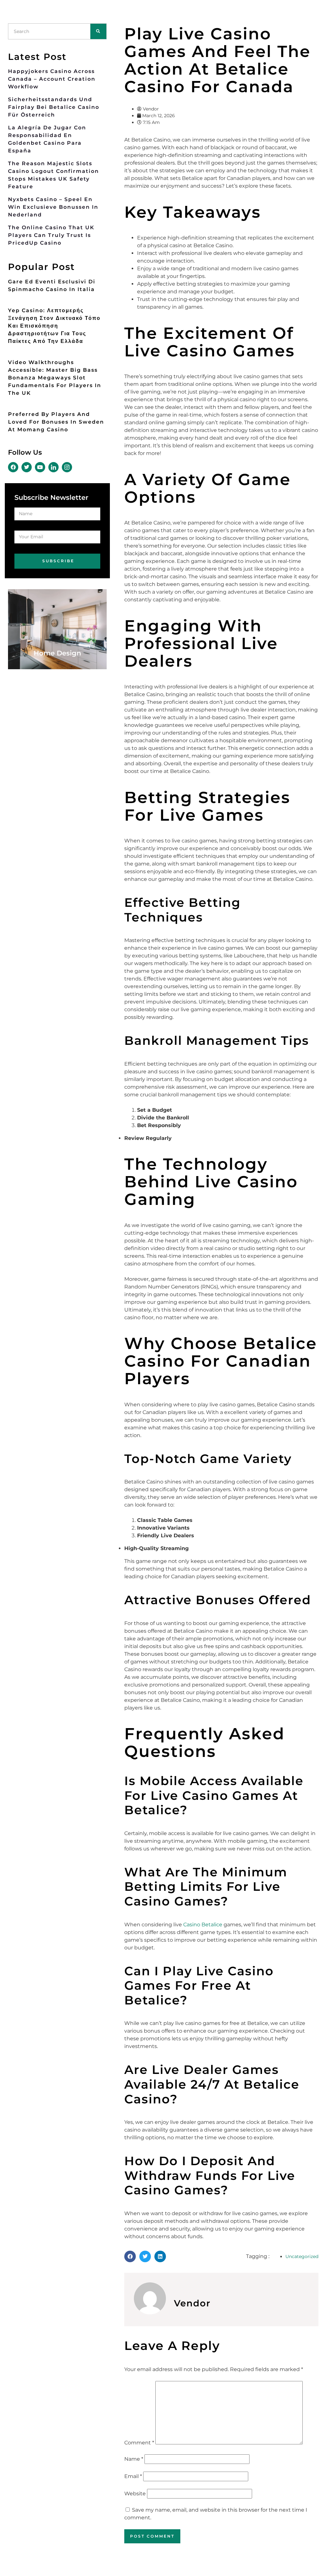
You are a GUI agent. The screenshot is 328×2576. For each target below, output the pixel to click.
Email (133, 2476)
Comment (139, 2443)
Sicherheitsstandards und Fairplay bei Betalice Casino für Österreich (54, 107)
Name (134, 2459)
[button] (130, 2256)
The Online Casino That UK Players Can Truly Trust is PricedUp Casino (51, 235)
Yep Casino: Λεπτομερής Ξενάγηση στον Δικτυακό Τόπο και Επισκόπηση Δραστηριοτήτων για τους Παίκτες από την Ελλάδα (54, 326)
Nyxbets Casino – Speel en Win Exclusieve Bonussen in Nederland (53, 207)
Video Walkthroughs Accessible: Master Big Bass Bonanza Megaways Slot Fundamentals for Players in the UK (55, 378)
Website (135, 2494)
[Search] (98, 31)
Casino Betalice (203, 1925)
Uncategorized (302, 2256)
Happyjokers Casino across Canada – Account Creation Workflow (52, 79)
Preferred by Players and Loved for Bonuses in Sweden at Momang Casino (56, 422)
